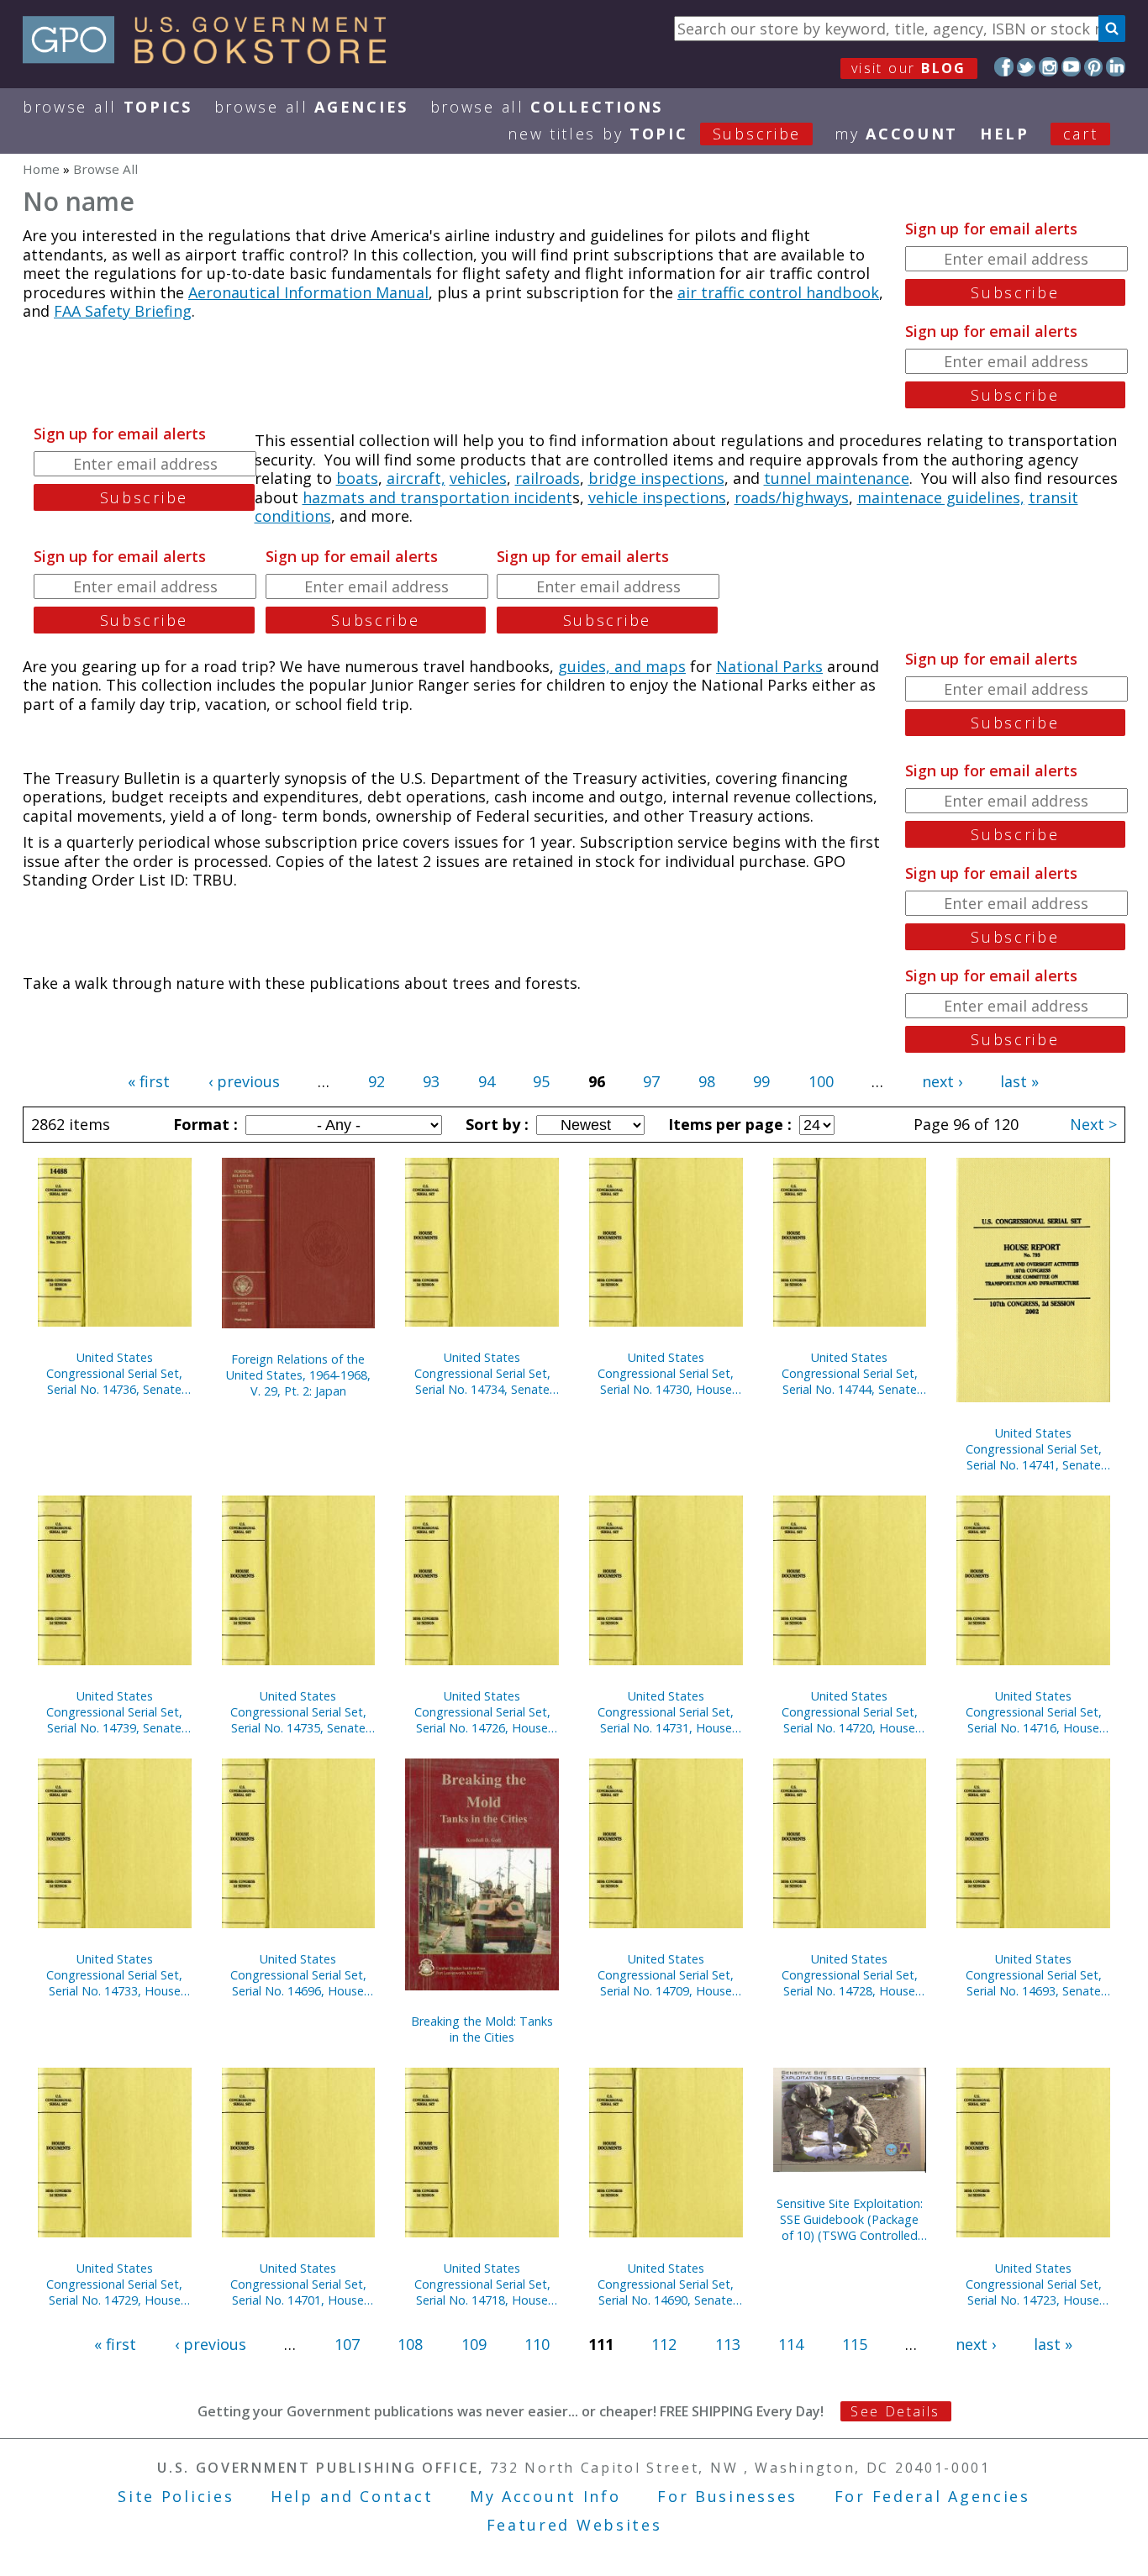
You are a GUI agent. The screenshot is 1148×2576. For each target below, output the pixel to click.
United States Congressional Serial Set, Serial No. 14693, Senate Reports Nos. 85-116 (1034, 1975)
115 (855, 2344)
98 (707, 1081)
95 (541, 1081)
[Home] (212, 58)
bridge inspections (656, 478)
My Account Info (545, 2496)
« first (149, 1081)
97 (651, 1081)
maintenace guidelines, (941, 497)
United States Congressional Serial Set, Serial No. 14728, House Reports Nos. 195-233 (850, 1975)
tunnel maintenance (837, 478)
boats (357, 478)
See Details (895, 2411)
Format (203, 1124)
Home (41, 169)
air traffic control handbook (778, 292)
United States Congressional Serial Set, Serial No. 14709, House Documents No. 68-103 (666, 1975)
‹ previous (244, 1081)
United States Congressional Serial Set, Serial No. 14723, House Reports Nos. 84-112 (1034, 2284)
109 (474, 2344)
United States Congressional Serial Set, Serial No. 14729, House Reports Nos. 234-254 (114, 2284)
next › (942, 1081)
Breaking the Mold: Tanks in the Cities (482, 2029)
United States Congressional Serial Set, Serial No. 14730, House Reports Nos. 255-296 (666, 1373)
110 (537, 2344)
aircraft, (416, 478)
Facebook (1004, 67)
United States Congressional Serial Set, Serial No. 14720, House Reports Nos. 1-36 (850, 1712)
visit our (909, 68)
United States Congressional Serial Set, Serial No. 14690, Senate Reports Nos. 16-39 (666, 2284)
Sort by (495, 1124)
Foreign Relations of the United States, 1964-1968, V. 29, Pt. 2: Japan (298, 1375)
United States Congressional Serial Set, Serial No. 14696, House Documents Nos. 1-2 (298, 1975)
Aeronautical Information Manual (308, 292)
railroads (548, 478)
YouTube (1071, 67)
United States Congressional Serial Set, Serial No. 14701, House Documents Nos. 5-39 (298, 2284)
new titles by (654, 134)
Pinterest (1094, 67)
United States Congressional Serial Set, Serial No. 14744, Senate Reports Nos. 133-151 (850, 1373)
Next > (1093, 1124)
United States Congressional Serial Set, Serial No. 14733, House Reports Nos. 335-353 (114, 1975)
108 (410, 2344)
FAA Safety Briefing (123, 311)
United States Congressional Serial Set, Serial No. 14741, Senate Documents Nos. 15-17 (1034, 1449)
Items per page (728, 1124)
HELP (1005, 134)
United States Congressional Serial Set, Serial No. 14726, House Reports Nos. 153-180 (482, 1712)
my (896, 134)
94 (487, 1081)
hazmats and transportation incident (437, 497)
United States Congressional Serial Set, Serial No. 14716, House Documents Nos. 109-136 (1034, 1712)
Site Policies (176, 2496)
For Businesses (727, 2496)
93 (431, 1081)
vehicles (478, 478)
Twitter (1027, 67)
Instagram (1048, 67)
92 (377, 1081)
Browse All (108, 107)
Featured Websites (574, 2525)
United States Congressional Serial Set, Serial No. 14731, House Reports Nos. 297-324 (666, 1712)
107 (347, 2344)
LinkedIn (1116, 67)
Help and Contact (352, 2496)
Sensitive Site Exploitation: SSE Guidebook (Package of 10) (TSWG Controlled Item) (850, 2219)
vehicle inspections (657, 497)
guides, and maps (622, 666)
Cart (1081, 134)
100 (821, 1081)
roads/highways (792, 497)
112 (664, 2344)
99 (761, 1081)
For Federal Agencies (932, 2496)
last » (1019, 1081)
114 (791, 2344)
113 (728, 2344)
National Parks (769, 666)
